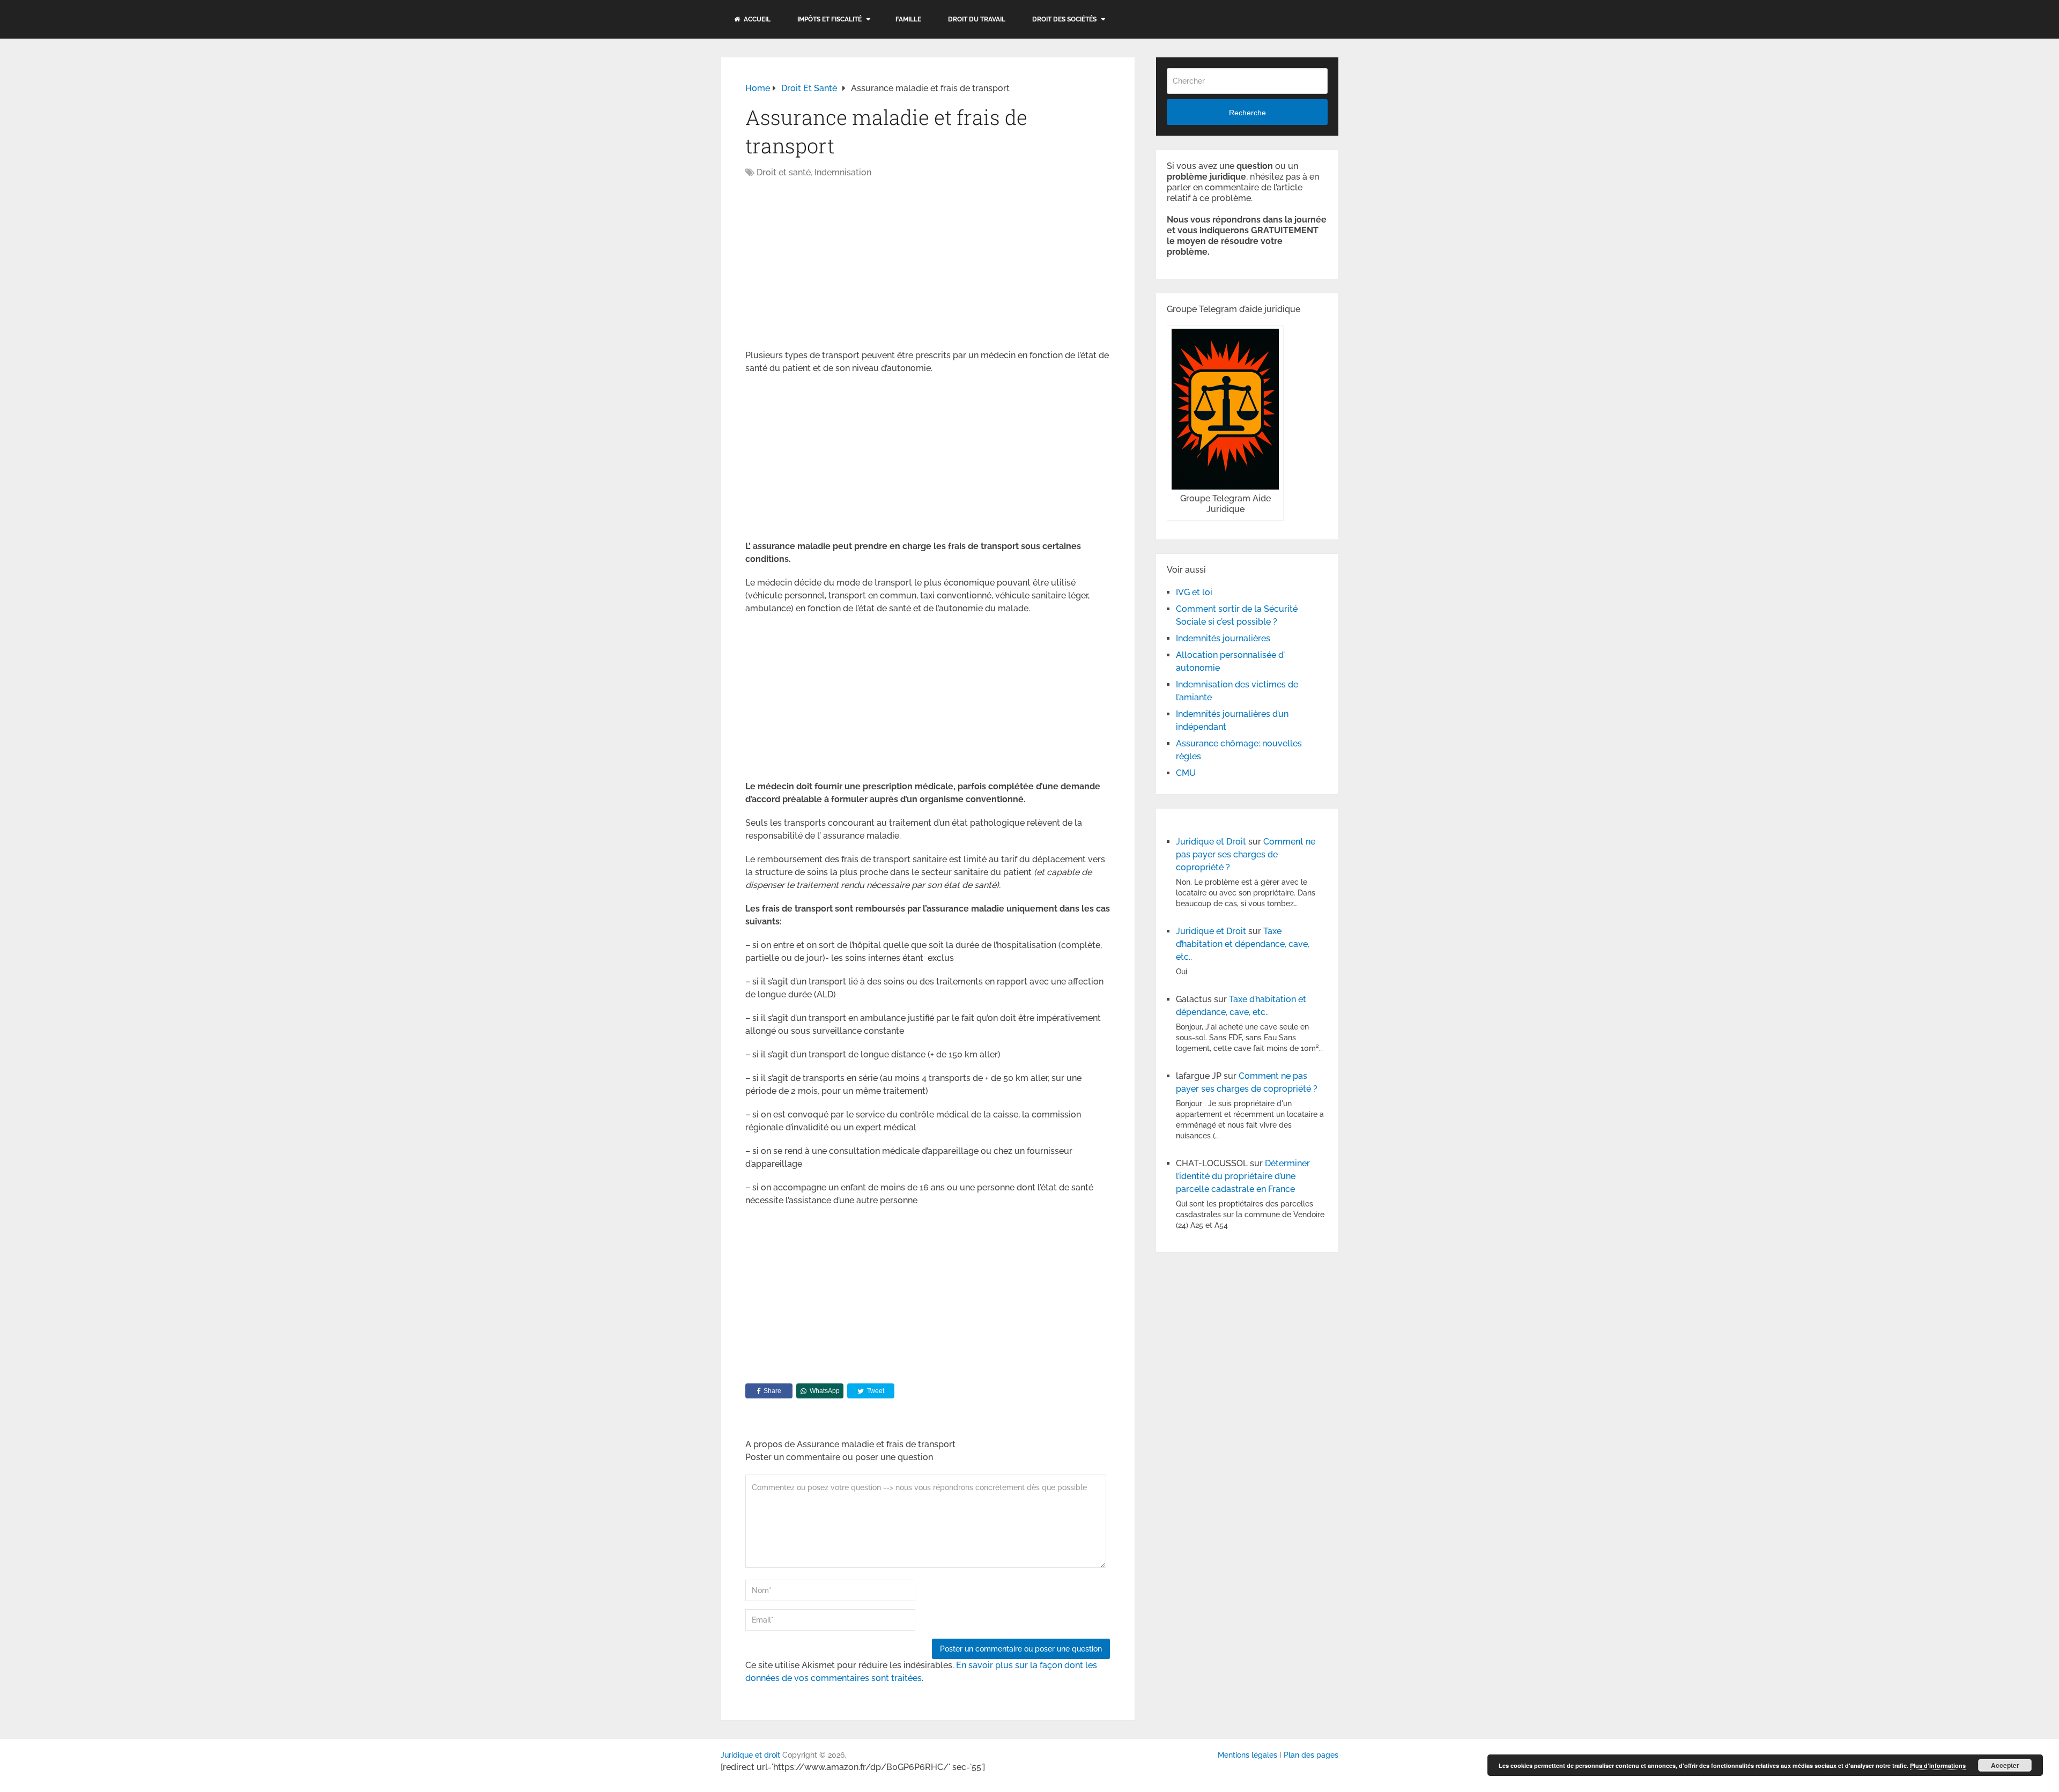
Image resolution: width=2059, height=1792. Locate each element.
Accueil (756, 19)
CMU (1186, 773)
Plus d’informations (1938, 1765)
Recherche (1247, 113)
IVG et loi (1194, 592)
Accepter (2005, 1765)
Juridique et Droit (1211, 842)
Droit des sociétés (1064, 19)
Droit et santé (784, 172)
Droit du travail (977, 19)
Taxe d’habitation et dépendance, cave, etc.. (1243, 944)
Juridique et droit (750, 1755)
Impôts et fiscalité (829, 19)
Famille (908, 19)
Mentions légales (1247, 1755)
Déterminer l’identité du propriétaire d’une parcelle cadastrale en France (1243, 1176)
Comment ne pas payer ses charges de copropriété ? (1246, 854)
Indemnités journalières (1223, 638)
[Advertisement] (835, 265)
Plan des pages (1311, 1755)
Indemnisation (843, 172)
